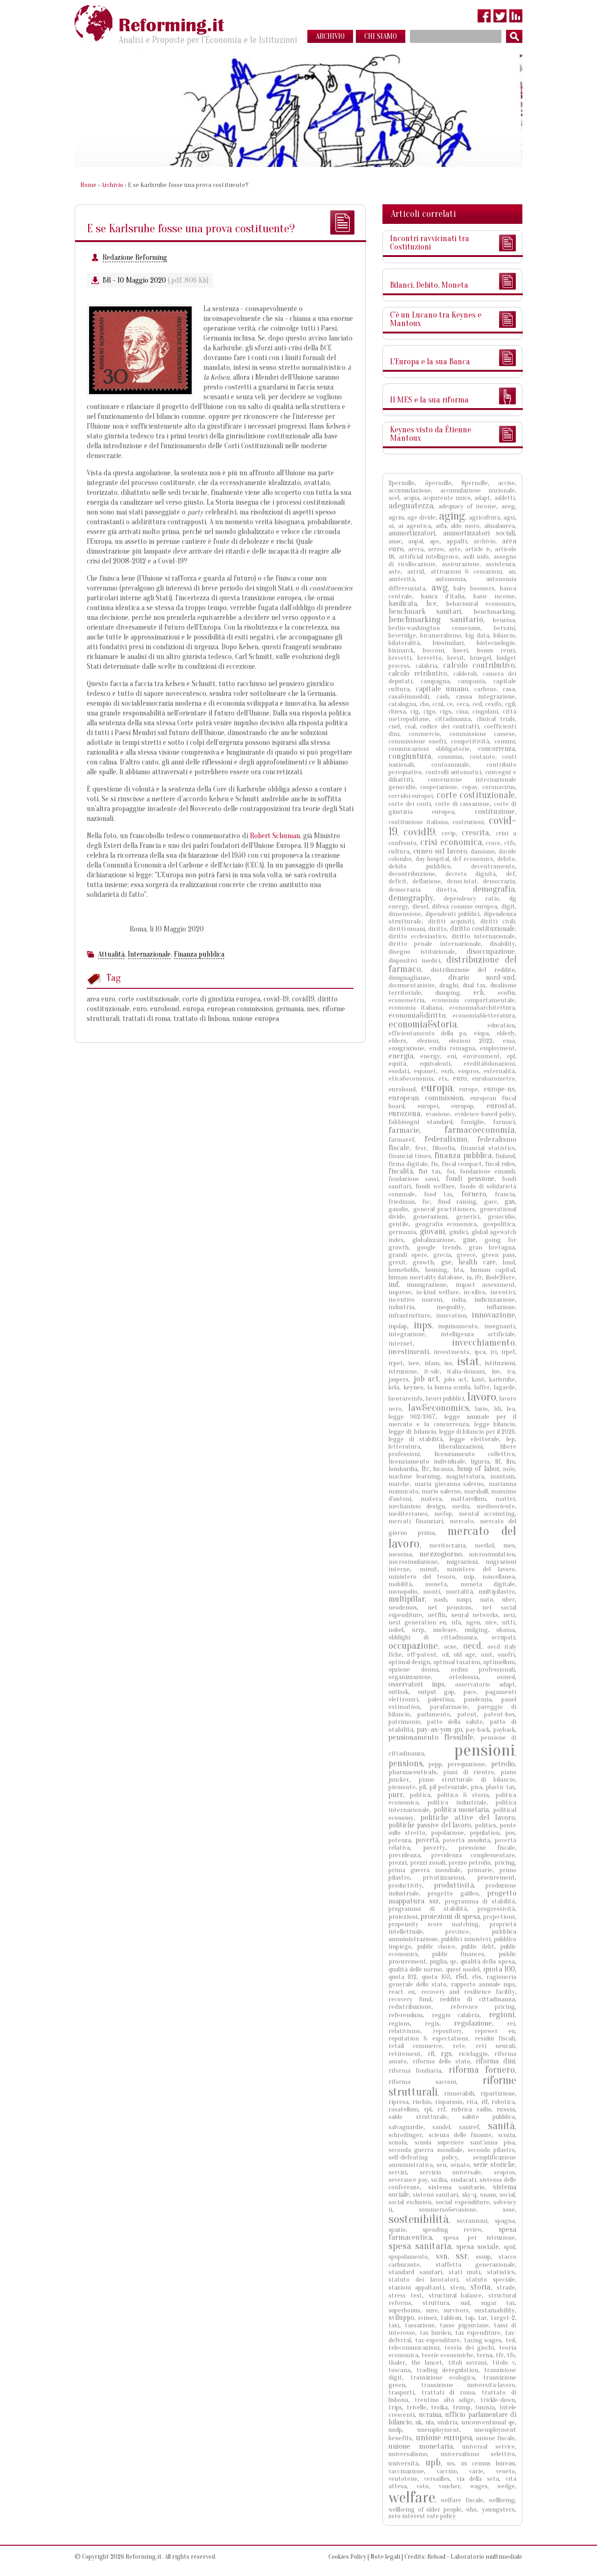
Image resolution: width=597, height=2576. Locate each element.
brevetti (400, 658)
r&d (461, 1977)
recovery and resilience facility (468, 1992)
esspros (469, 1071)
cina (462, 712)
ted (510, 2340)
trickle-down (498, 2400)
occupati (503, 1637)
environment (482, 1056)
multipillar (407, 1599)
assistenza (500, 564)
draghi (449, 985)
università (403, 2463)
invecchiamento (483, 1342)
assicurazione (461, 564)
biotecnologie (496, 643)
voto (423, 2486)
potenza (400, 1840)
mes (313, 1009)
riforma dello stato (441, 2061)
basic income (494, 596)
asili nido (476, 557)
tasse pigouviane (464, 2325)
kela (394, 1387)
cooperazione (439, 787)
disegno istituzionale (422, 952)
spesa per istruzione (479, 2238)
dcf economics (473, 859)
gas (510, 1201)
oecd (472, 1646)
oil (445, 1655)
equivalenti (435, 1064)
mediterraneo (408, 1514)
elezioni (428, 1041)
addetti (505, 498)
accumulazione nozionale (478, 490)
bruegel (481, 658)
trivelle (417, 2407)
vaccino (447, 2471)
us (451, 2463)
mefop (443, 1514)
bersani (504, 628)
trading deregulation (447, 2370)
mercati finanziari (416, 1521)
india (458, 1300)
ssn (442, 2256)
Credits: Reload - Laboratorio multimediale (463, 2557)
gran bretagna (492, 1247)
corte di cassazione (462, 804)
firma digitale (408, 1164)
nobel (396, 1630)
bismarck (401, 650)
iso (448, 1363)
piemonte (402, 1787)
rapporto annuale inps (483, 1984)
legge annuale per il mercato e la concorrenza (452, 1420)
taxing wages (483, 2340)
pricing (505, 1863)
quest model (463, 1969)
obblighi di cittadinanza (433, 1637)
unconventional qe (488, 2422)
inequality (450, 1307)
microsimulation (492, 1554)
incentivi (503, 1292)
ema (509, 1041)
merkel (484, 1545)
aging (452, 516)
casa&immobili (409, 697)
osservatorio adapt (485, 1684)
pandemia (478, 1699)
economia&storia (423, 1024)
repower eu (495, 2031)
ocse (450, 1647)
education (501, 1025)
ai (391, 526)
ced (477, 704)
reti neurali (495, 2046)
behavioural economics (481, 604)
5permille (438, 483)
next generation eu (417, 1622)
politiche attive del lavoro (468, 1817)
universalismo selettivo (478, 2454)
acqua (411, 498)
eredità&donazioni (489, 1064)
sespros (504, 2172)
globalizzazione (433, 1240)
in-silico (475, 1292)
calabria (427, 666)
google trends (439, 1247)
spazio (397, 2230)
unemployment (438, 2430)
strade (506, 2288)
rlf (485, 2102)
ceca (463, 704)
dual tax (474, 985)
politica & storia (463, 1795)
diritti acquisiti (451, 921)
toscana (399, 2370)
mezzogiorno (441, 1554)
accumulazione (410, 490)
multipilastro (497, 1592)
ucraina (430, 2415)
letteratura (404, 1447)
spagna (505, 2221)
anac (395, 541)
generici (468, 1217)
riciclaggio (473, 2054)
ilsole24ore (500, 1277)
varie (476, 2471)
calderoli (465, 674)
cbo (424, 704)
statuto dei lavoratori (423, 2280)
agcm (396, 517)
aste (395, 572)
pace (470, 1692)
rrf (441, 2109)
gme (469, 1240)
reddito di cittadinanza (478, 1999)
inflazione (501, 1307)
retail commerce (415, 2046)
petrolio (503, 1764)
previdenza (404, 1855)
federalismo (446, 1139)
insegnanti (500, 1326)
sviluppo (401, 2318)
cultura (399, 851)
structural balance (455, 2295)
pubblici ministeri (466, 1939)
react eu (402, 1992)
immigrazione (427, 1285)
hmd (509, 1262)
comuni (505, 741)
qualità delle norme (415, 1969)
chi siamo (381, 36)
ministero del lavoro (481, 1569)
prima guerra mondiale (425, 1870)
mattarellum (468, 1499)
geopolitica (499, 1224)
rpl (428, 2109)
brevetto (430, 658)
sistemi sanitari (435, 2195)
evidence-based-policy (485, 1114)
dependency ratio (471, 899)
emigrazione (406, 1048)
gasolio (398, 1209)
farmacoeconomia (480, 1130)
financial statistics (488, 1148)
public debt (478, 1947)
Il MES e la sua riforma (429, 400)
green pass (498, 1255)
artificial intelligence (429, 557)
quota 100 (499, 1969)
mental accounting (487, 1514)
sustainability (495, 2310)
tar (482, 2318)
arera (416, 549)
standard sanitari (415, 2272)
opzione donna (413, 1670)
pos (510, 1833)
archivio (330, 36)
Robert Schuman (275, 836)
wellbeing (502, 2500)
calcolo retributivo (418, 674)
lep (510, 1439)
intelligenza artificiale (478, 1334)
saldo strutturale (418, 2117)
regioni (502, 2014)
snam (488, 2195)
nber (508, 1600)
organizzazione (410, 1677)
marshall (476, 1491)
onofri (506, 1655)
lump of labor (478, 1469)
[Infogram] (516, 16)
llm (511, 1462)
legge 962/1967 (412, 1417)
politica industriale (457, 1802)
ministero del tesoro (422, 1577)
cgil (510, 704)
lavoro (482, 1397)
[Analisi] (342, 222)
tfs (511, 2355)
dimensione (405, 914)
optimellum (499, 1662)
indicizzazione (495, 1300)
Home (88, 185)
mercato (462, 1521)
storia (480, 2287)
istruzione (403, 1371)
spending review (452, 2230)
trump (462, 2407)
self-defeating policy (423, 2157)
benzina (504, 620)
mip (469, 1577)
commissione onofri (417, 741)
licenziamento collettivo (475, 1454)
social (507, 2195)
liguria (480, 1462)
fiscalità (401, 1171)
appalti (457, 541)
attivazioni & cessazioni (466, 572)
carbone (486, 689)
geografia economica (446, 1224)
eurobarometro (493, 1079)
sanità (501, 2126)
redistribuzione (410, 2007)
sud (465, 2303)
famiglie (472, 1122)
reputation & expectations (428, 2038)
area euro (101, 999)
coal (410, 726)
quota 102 (403, 1977)
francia (505, 1194)
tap (470, 2318)
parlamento (434, 1714)
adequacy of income (467, 506)
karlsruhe (502, 1379)
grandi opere (408, 1255)
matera (431, 1499)
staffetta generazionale (475, 2265)
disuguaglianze (409, 978)
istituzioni (500, 1363)
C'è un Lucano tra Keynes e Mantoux (436, 319)
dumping (448, 993)
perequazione (466, 1764)
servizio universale (450, 2172)
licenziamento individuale (427, 1462)
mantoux (503, 1476)
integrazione (407, 1334)
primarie (480, 1870)
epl (511, 1056)
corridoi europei (411, 796)
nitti (508, 1622)
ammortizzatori (412, 533)
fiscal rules (500, 1164)
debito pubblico (420, 866)
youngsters (498, 2510)
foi (451, 1171)
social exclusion (410, 2202)
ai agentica (415, 526)
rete (459, 2046)
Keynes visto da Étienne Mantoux (430, 434)
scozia (507, 2135)
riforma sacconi (422, 2082)
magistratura (465, 1476)
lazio (482, 1409)
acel (394, 498)
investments (451, 1352)
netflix (437, 1615)
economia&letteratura (484, 1016)
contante (482, 757)
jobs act (456, 1379)
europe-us (499, 1089)
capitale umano (442, 689)
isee (414, 1363)
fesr (421, 1148)
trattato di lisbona (201, 1019)
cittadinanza (453, 719)
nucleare (445, 1630)
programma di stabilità (480, 1901)
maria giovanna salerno (449, 1484)
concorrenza (496, 749)
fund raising (457, 1202)
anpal (416, 541)
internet (401, 1344)
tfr (500, 2355)
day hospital (432, 859)
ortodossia (464, 1677)
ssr (462, 2256)
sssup (483, 2257)
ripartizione (498, 2093)
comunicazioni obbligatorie (429, 749)
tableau (451, 2318)
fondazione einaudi (487, 1171)
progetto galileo (453, 1893)
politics (486, 1825)
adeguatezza (411, 506)
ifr (478, 1277)
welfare (412, 2497)
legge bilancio (495, 1424)
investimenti (409, 1351)
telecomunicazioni (414, 2348)
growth (423, 1262)
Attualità (111, 954)
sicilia (439, 2180)
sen (441, 2165)
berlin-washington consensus (434, 628)
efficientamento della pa (427, 1033)
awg (440, 587)
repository (447, 2031)
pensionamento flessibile (431, 1737)
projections (499, 1917)
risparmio (449, 2102)
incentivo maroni (415, 1300)
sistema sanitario (456, 2187)
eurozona (405, 1114)
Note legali (385, 2557)
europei (428, 1106)
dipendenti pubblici (452, 914)
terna (485, 2355)
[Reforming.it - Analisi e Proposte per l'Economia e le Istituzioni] (186, 24)
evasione (438, 1114)
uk (419, 2422)
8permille (475, 483)
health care (477, 1262)
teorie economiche (448, 2355)
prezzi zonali (428, 1863)
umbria (448, 2422)
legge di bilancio (412, 1432)
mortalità (459, 1592)
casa (509, 689)
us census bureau (488, 2463)
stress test (405, 2295)
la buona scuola (449, 1387)
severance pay (408, 2180)
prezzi (398, 1863)
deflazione (427, 881)
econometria (406, 1000)
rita (472, 2102)
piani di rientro (469, 1772)
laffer (482, 1387)
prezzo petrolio (470, 1863)
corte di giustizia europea (221, 999)
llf (498, 1462)
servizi (398, 2172)
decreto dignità (471, 874)
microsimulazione (413, 1562)
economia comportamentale (473, 1000)
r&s (477, 1977)
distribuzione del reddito (473, 970)
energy (430, 1056)
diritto (437, 929)
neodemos (403, 1607)
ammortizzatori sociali (479, 533)
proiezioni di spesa (450, 1916)
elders (397, 1041)
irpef (508, 1352)
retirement (405, 2054)
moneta (436, 1584)
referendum (406, 2015)
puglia (438, 1962)
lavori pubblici (445, 1399)
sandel (441, 2127)
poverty (434, 1848)
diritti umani (407, 929)
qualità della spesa (488, 1962)
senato (460, 2165)
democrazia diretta (422, 890)
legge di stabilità (416, 1439)
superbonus (404, 2310)
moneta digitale (488, 1584)
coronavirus (499, 787)
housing (436, 1270)
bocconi (434, 650)
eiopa (481, 1033)
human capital (493, 1270)
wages (479, 2486)
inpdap (398, 1326)
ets (443, 1079)
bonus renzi (496, 650)
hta (458, 1270)
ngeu (473, 1622)
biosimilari (448, 643)
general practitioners (444, 1209)
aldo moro (465, 526)
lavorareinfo (406, 1399)
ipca (480, 1352)
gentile (399, 1224)
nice (491, 1622)
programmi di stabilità (428, 1909)
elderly (506, 1033)
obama (506, 1630)
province (457, 1932)
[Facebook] (484, 16)
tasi (394, 2325)
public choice (436, 1947)
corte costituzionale (149, 999)
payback (504, 1730)
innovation (451, 1316)
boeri (460, 650)
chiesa (397, 712)
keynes (413, 1387)
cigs (446, 712)
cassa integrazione (486, 697)
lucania (443, 1469)
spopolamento (408, 2257)
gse (446, 1262)
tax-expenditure (437, 2340)
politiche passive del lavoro (430, 1825)
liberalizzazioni (461, 1447)
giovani (432, 1232)
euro (140, 1009)
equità (397, 1064)
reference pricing (483, 2007)
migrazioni (462, 1562)
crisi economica (451, 842)
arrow (436, 549)
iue (496, 1371)
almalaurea (500, 526)
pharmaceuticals (413, 1772)
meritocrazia (447, 1545)
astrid (416, 572)
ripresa (399, 2102)
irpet (396, 1363)
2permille (402, 483)
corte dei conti (410, 804)
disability (502, 944)
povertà (427, 1840)
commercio (424, 734)
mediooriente (496, 1506)
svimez (427, 2318)
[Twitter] (500, 16)
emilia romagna (452, 1048)
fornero (474, 1194)
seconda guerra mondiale (426, 2150)
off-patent (422, 1655)
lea (511, 1409)
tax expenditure (478, 2333)
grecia (442, 1255)
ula (430, 2422)
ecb (479, 993)
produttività (454, 1885)
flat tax (430, 1171)
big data (477, 635)
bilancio (504, 635)
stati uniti (465, 2272)
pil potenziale (448, 1787)
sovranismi (472, 2221)
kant (478, 1379)
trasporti (401, 2392)
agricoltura (484, 517)
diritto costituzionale (482, 929)
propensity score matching (434, 1924)
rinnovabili (459, 2093)
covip (449, 833)
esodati (399, 1071)
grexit (397, 1262)
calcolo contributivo (479, 665)
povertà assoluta (467, 1840)
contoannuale (450, 765)
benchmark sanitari (425, 611)
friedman (402, 1202)
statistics (501, 2272)
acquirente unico (447, 498)
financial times (410, 1156)
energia (401, 1056)
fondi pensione (470, 1179)
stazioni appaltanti (416, 2288)
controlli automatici (453, 772)
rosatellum (403, 2109)
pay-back (478, 1730)
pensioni (485, 1750)
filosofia (444, 1148)
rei (511, 2024)
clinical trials (496, 719)
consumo (450, 757)
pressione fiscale (487, 1848)
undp (395, 2430)
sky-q (469, 2195)
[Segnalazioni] (507, 396)
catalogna (402, 704)
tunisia (485, 2407)
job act (427, 1379)
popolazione (448, 1833)
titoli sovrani (468, 2363)
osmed (506, 1677)
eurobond (165, 1009)
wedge (506, 2486)
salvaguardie (406, 2127)
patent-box (500, 1714)
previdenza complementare (473, 1855)
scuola (398, 2142)
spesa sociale (478, 2246)
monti (432, 1592)
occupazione (413, 1646)
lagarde (504, 1387)
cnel (394, 726)
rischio (422, 2102)
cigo (429, 712)
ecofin (506, 993)
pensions (406, 1763)
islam (432, 1363)
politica (420, 1795)
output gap (436, 1692)
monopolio (403, 1592)
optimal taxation (457, 1662)
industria (401, 1307)
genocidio (501, 1217)
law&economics (439, 1408)
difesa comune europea (465, 906)
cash (443, 697)
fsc (426, 1202)
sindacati (463, 2180)
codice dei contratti (450, 726)
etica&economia (411, 1079)
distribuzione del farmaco (452, 964)
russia (506, 2109)
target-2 (503, 2318)
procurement (496, 1878)
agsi (509, 517)
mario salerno (441, 1491)
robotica (503, 2102)
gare (491, 1202)
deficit (398, 881)
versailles (437, 2479)
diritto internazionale (483, 936)
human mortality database (426, 1277)
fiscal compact (462, 1164)
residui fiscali (495, 2038)
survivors (456, 2310)
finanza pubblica (463, 1156)
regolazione (473, 2023)
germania (290, 1009)
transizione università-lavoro (468, 2385)
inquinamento (458, 1326)
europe (469, 1089)
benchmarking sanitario (436, 619)
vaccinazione (406, 2471)
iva (511, 1371)
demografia (494, 889)
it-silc (432, 1371)
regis (432, 2024)
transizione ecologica (443, 2378)
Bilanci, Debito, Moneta (429, 285)
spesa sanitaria (420, 2246)
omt (487, 1655)
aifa (441, 526)
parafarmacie (449, 1707)
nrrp (418, 1630)
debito (506, 859)
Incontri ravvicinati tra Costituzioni (430, 243)
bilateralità (404, 643)
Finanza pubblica (199, 954)
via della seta (478, 2479)
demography (411, 898)
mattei (505, 1499)
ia (469, 1277)
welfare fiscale (462, 2500)
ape (434, 541)
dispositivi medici (414, 961)
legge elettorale (474, 1439)
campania (472, 681)
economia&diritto (417, 1015)
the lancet (427, 2363)
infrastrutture (410, 1316)
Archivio (112, 185)
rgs (446, 2053)
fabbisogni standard (420, 1122)
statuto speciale (490, 2280)
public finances (458, 1954)
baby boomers (474, 588)
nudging (476, 1630)
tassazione (420, 2325)
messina (400, 1554)
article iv (478, 549)
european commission (240, 1009)
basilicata (403, 604)
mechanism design (417, 1506)
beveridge (402, 635)
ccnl (438, 704)
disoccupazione (491, 951)
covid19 (303, 999)
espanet (425, 1071)
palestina (441, 1699)
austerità (402, 579)
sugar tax (498, 2303)
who (471, 2510)
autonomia (450, 579)
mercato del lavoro (452, 1537)
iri (493, 1352)
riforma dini (495, 2061)
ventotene (403, 2479)
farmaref (401, 1140)
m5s (509, 1469)
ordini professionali (483, 1670)
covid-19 (276, 999)
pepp (435, 1764)
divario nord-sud (482, 978)
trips (395, 2407)
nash (440, 1600)
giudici (458, 1232)
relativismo (404, 2031)
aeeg (508, 506)
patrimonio (404, 1722)
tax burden (435, 2333)
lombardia (403, 1469)
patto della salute (455, 1722)
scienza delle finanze (460, 2135)
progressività (496, 1909)
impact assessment (485, 1285)
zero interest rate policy (422, 2516)
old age (465, 1655)
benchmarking (494, 612)
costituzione (495, 811)
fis (434, 1164)
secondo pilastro (491, 2150)
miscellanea (499, 1577)
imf (393, 1285)
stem (457, 2288)
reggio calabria (456, 2015)
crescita (476, 833)
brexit (456, 658)
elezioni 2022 (471, 1041)
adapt (482, 498)
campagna (435, 681)
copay (470, 787)
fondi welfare (435, 1186)
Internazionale (149, 954)
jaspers (399, 1379)
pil (423, 1787)
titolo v (504, 2363)
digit (508, 906)
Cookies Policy (347, 2557)
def (510, 874)
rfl (431, 2054)
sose (509, 2210)
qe (453, 1962)
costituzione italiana (418, 822)
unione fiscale (496, 2438)
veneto (505, 2471)
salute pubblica (489, 2117)
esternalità (499, 1071)
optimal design (409, 1662)
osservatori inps (417, 1684)
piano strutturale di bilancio (467, 1780)
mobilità (400, 1584)
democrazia (499, 881)
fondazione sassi (413, 1179)
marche (399, 1484)
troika (439, 2407)
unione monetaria (421, 2446)
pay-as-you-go (440, 1729)
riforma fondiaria (415, 2071)
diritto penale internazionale (435, 944)
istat (468, 1361)
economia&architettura (482, 1008)
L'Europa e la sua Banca (430, 362)
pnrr (396, 1795)
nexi (509, 1615)
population (485, 1833)
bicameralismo (441, 635)
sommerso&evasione (448, 2210)
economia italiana (415, 1008)
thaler (397, 2363)
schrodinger (405, 2135)
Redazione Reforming (135, 257)
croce (493, 843)
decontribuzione (412, 874)
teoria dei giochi (469, 2348)
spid (509, 2247)
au (512, 572)
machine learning (414, 1476)
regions (399, 2024)
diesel (420, 906)
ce (450, 704)
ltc (426, 1469)
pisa (477, 1787)
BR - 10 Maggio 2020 (134, 280)
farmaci (504, 1122)
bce (431, 604)
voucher (450, 2486)
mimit (429, 1569)
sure (432, 2310)
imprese (400, 1292)
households (403, 1270)
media (461, 1506)
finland (505, 1156)
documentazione (412, 985)
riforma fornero (482, 2069)
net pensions (449, 1607)
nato (486, 1600)
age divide (421, 517)
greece (466, 1255)
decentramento (493, 866)
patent (467, 1714)
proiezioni (403, 1917)
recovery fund (410, 1999)
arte (455, 549)
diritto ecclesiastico (417, 936)
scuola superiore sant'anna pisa (465, 2142)
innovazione (493, 1315)
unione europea (256, 1019)
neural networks (475, 1615)
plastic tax (500, 1787)
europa (193, 1009)
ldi (498, 1409)
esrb (447, 1071)
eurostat (501, 1106)
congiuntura (410, 756)
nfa (456, 1622)
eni (452, 1056)
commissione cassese (482, 734)
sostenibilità (419, 2219)
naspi (464, 1600)
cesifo (493, 704)
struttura (436, 2303)
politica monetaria (462, 1810)
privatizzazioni (444, 1878)
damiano (483, 851)
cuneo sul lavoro (440, 851)
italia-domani (466, 1371)
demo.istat (462, 881)
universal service (489, 2447)
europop (462, 1106)
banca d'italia (443, 596)
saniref (469, 2127)
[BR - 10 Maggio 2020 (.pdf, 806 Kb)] (140, 350)
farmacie (404, 1130)
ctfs (510, 843)
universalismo (408, 2454)
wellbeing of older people (425, 2510)
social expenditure (462, 2202)
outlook (399, 1692)
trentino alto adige (444, 2400)
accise (507, 483)
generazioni (430, 1217)
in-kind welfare (437, 1292)
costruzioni (468, 822)
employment (497, 1048)
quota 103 (436, 1977)
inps (423, 1325)
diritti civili (498, 921)
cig (415, 712)
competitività (470, 741)
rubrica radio (471, 2109)
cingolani (485, 712)
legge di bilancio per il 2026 (477, 1432)
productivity (405, 1885)
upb (433, 2462)
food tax (438, 1194)
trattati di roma (146, 1019)
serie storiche (494, 2165)
